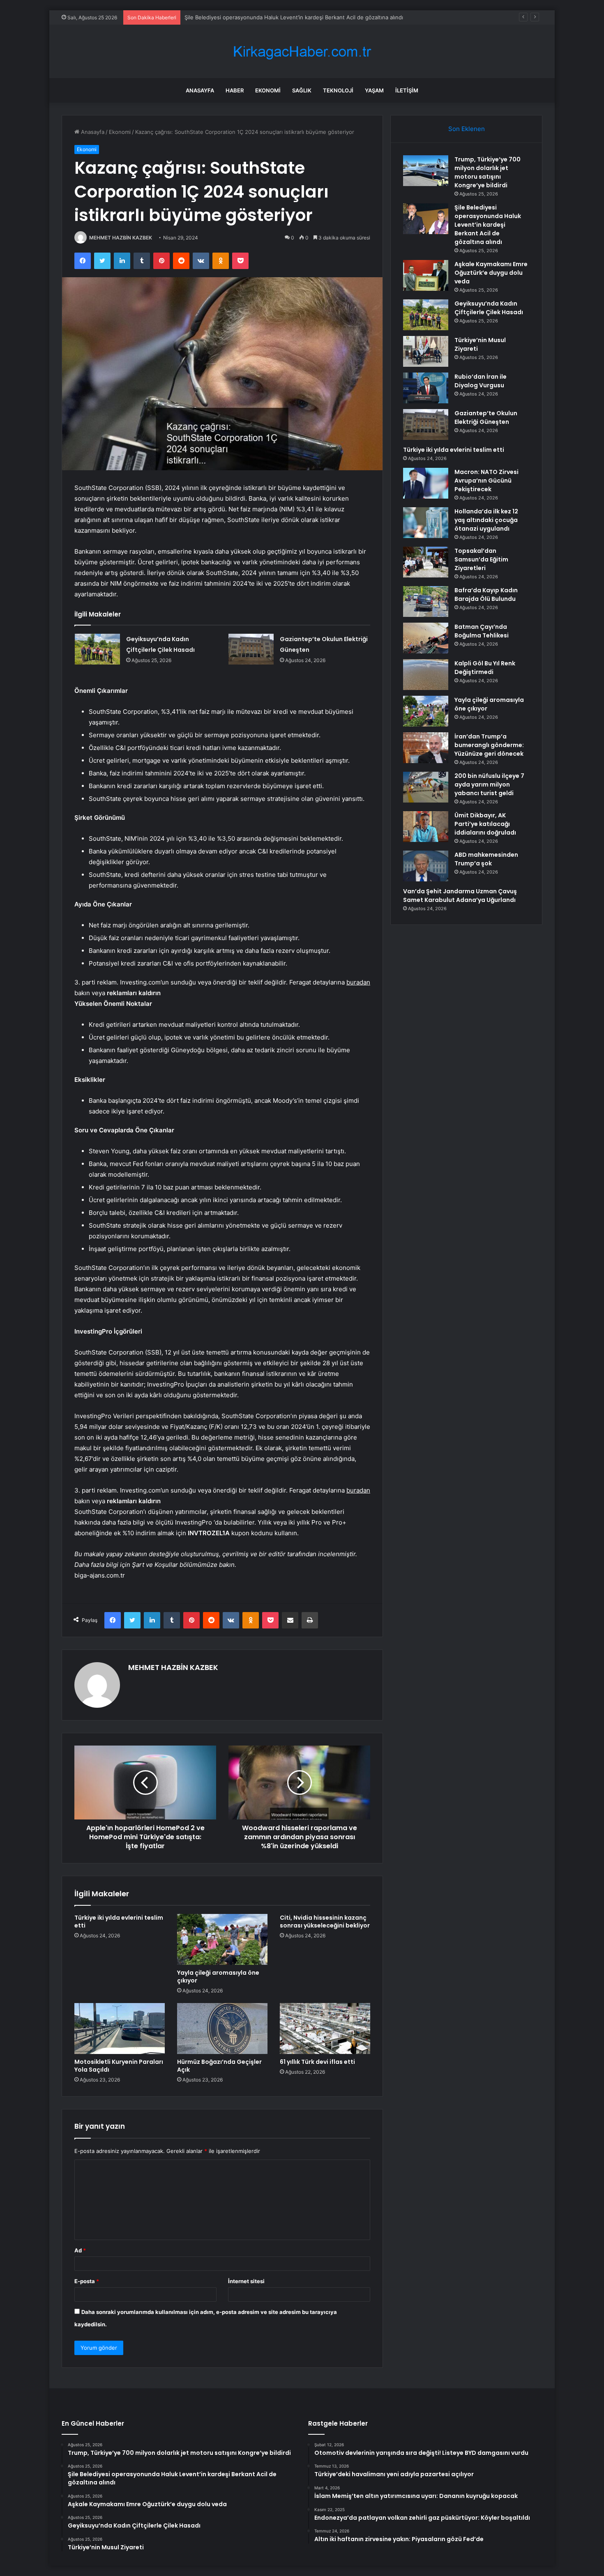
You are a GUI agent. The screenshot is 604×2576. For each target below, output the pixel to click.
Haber (235, 90)
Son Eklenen (467, 129)
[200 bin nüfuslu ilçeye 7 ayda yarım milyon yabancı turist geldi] (426, 787)
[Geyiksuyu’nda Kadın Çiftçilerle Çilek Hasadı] (97, 649)
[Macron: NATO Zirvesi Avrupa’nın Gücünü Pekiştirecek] (426, 483)
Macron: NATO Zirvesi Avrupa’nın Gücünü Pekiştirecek (486, 481)
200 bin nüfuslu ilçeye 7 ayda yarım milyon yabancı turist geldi (489, 784)
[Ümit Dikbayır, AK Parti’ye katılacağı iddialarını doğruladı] (426, 827)
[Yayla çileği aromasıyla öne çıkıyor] (222, 1939)
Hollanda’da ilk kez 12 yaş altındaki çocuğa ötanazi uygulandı (486, 520)
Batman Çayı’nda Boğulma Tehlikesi (482, 631)
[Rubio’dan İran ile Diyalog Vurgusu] (426, 388)
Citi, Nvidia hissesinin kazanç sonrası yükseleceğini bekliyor (325, 1922)
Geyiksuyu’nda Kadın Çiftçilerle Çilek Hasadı (489, 308)
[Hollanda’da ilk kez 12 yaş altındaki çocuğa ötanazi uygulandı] (426, 523)
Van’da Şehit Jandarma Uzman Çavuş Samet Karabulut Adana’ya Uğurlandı (460, 896)
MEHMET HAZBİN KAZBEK (121, 238)
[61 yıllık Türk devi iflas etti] (325, 2029)
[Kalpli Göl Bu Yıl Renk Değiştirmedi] (426, 675)
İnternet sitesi (246, 2281)
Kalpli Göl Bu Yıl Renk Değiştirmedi (485, 668)
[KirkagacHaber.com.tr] (302, 52)
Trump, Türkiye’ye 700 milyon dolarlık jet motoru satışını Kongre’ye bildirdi (488, 172)
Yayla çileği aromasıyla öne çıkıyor (218, 1977)
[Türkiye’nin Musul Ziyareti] (426, 351)
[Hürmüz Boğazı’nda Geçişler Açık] (222, 2029)
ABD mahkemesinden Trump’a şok (486, 859)
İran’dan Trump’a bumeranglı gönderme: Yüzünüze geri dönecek (489, 745)
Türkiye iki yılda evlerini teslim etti (119, 1922)
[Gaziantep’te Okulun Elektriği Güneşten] (251, 649)
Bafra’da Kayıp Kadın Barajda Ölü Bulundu (486, 595)
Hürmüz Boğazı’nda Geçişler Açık (219, 2066)
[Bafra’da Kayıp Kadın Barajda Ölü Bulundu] (426, 601)
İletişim (407, 90)
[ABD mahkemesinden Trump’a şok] (426, 866)
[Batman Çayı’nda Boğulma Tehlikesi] (426, 638)
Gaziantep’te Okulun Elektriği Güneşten (486, 417)
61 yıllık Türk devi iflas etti (317, 2062)
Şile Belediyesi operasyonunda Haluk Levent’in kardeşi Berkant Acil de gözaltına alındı (488, 225)
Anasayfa (200, 90)
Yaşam (374, 90)
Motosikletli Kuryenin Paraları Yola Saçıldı (119, 2066)
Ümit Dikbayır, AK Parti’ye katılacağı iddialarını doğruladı (485, 824)
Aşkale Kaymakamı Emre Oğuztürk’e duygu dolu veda (491, 273)
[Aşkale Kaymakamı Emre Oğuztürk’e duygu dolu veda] (426, 275)
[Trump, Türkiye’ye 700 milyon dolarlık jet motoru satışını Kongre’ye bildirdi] (426, 171)
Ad (80, 2250)
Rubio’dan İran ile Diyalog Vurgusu (481, 381)
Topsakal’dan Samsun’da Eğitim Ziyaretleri (481, 559)
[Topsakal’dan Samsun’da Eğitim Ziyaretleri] (426, 562)
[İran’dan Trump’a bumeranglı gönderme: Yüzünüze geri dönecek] (426, 748)
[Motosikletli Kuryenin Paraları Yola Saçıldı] (120, 2029)
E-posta (87, 2281)
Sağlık (302, 90)
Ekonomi (268, 90)
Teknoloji (338, 90)
